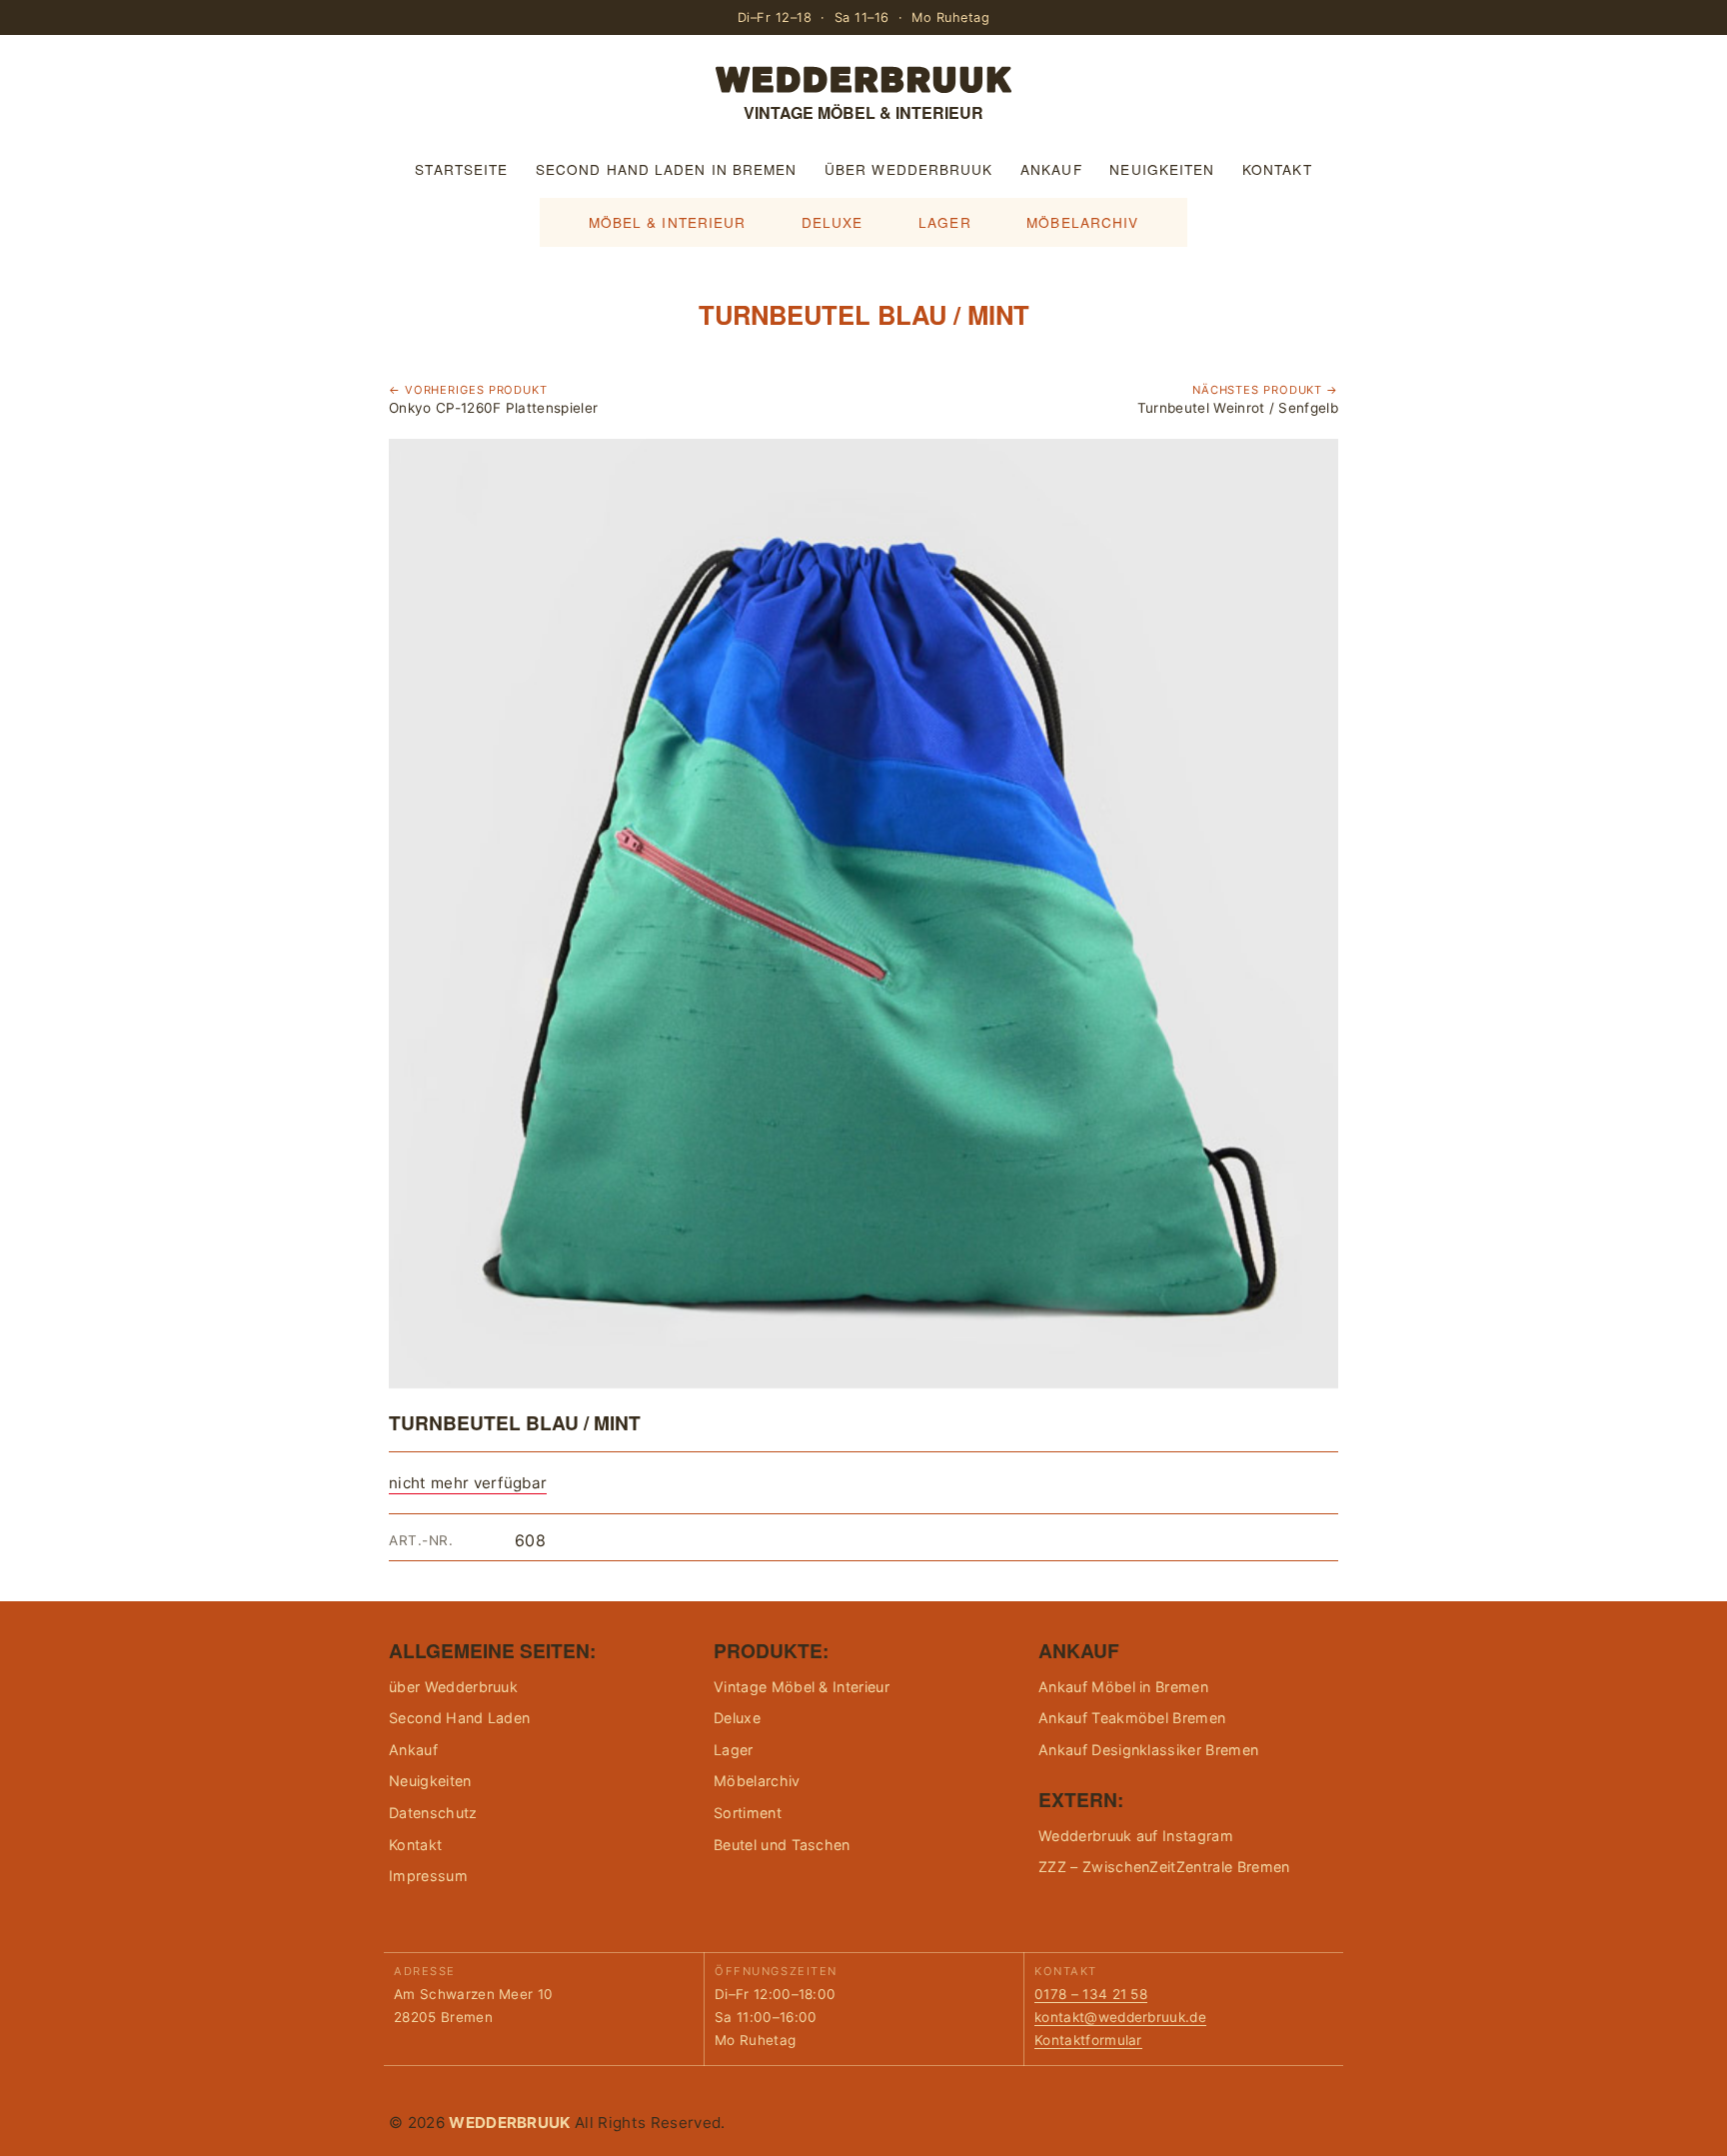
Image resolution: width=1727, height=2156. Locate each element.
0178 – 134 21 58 (1091, 1994)
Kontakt (1277, 169)
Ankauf (1051, 169)
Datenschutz (433, 1813)
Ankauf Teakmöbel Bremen (1132, 1718)
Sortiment (748, 1813)
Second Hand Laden (459, 1718)
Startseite (461, 169)
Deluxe (833, 222)
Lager (944, 222)
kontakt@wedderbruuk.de (1120, 2017)
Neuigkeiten (1162, 169)
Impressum (428, 1876)
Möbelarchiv (1082, 222)
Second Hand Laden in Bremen (666, 169)
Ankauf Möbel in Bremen (1123, 1687)
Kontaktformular (1088, 2040)
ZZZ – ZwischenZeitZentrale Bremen (1164, 1867)
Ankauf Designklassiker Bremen (1148, 1750)
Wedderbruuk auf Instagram (1136, 1836)
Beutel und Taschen (782, 1845)
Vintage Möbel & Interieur (802, 1687)
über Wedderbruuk (908, 169)
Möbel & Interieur (668, 222)
